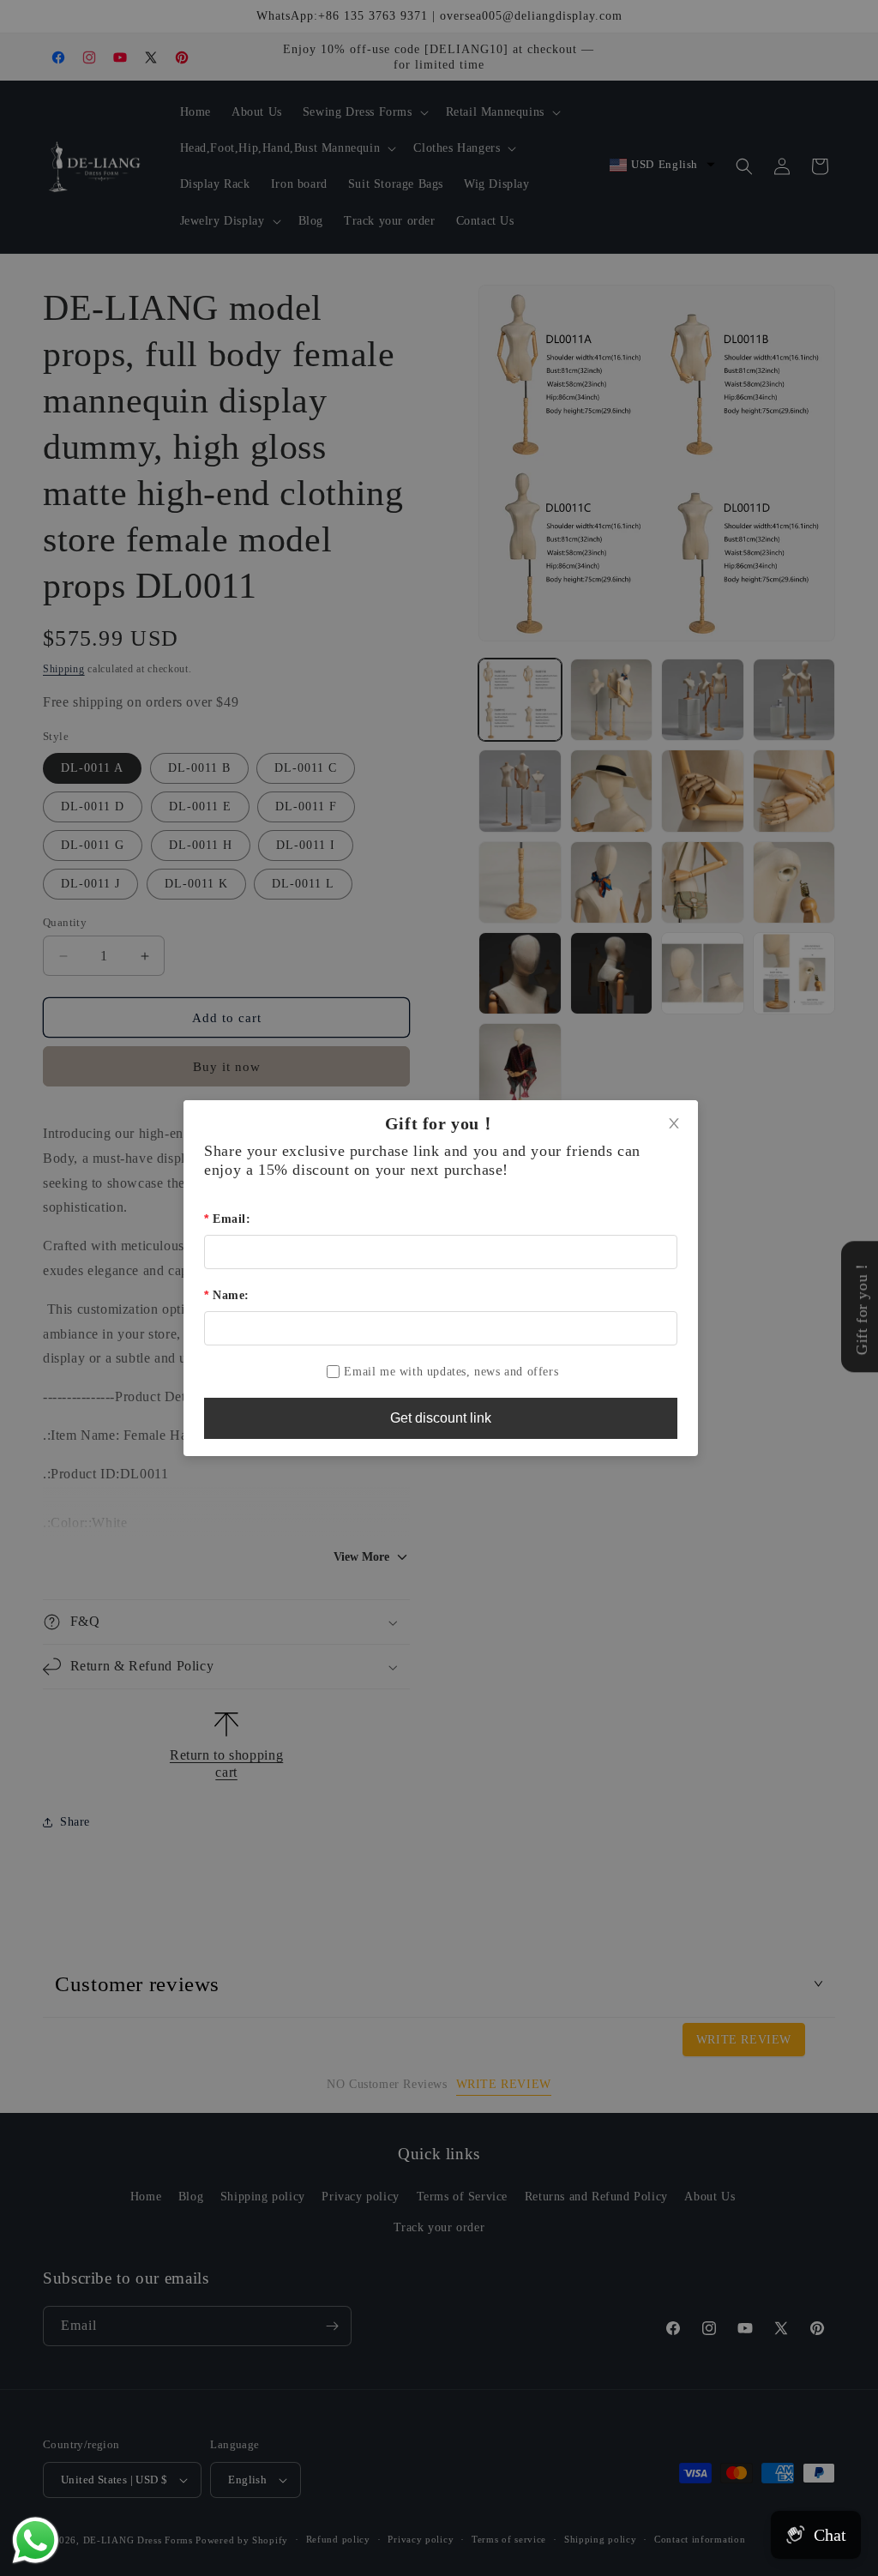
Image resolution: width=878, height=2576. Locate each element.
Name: (231, 1295)
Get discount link (441, 1418)
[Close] (674, 1124)
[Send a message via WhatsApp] (36, 2540)
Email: (232, 1219)
